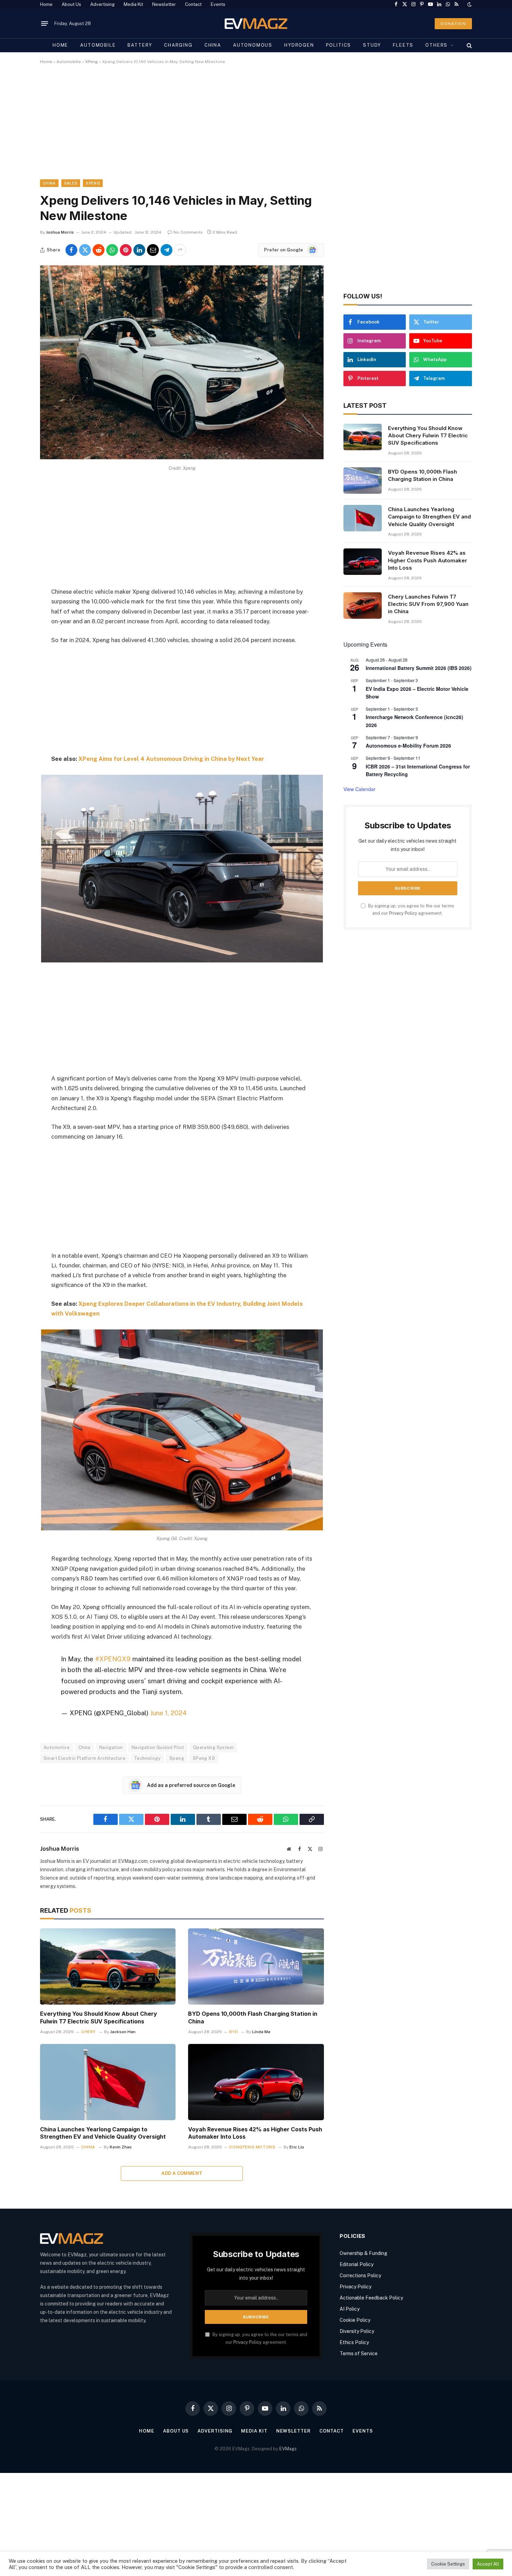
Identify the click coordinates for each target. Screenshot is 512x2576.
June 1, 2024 (168, 1713)
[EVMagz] (256, 24)
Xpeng (177, 1758)
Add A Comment (182, 2173)
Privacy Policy (403, 913)
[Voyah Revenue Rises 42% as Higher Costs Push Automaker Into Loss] (256, 2082)
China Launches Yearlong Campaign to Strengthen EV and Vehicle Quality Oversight (103, 2133)
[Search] (469, 45)
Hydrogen (299, 45)
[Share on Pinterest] (126, 250)
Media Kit (133, 4)
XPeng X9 (204, 1758)
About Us (71, 4)
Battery (140, 45)
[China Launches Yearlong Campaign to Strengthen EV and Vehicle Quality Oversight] (108, 2082)
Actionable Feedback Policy (371, 2298)
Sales (71, 183)
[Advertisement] (249, 128)
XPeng (91, 62)
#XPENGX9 (113, 1659)
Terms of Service (359, 2353)
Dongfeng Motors (252, 2147)
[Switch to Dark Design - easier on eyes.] (469, 5)
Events (218, 4)
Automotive (57, 1747)
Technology (147, 1758)
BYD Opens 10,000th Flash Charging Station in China (253, 2017)
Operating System (213, 1747)
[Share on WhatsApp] (112, 250)
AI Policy (350, 2309)
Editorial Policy (356, 2264)
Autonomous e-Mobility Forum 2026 (408, 746)
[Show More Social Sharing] (180, 250)
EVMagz (288, 2449)
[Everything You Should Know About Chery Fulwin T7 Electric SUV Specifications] (108, 1966)
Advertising (102, 4)
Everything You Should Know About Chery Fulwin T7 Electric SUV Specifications (99, 2017)
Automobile (98, 45)
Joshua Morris (60, 232)
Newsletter (164, 4)
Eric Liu (297, 2147)
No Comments (188, 232)
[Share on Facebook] (71, 250)
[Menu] (45, 24)
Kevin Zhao (121, 2147)
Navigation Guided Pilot (158, 1747)
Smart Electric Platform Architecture (84, 1758)
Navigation (111, 1747)
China (213, 45)
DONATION (453, 24)
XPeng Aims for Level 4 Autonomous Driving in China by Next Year (171, 759)
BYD (234, 2032)
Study (372, 45)
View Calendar (359, 789)
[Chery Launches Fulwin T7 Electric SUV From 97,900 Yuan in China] (363, 606)
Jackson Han (123, 2032)
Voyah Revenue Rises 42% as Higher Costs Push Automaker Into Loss (255, 2133)
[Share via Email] (153, 250)
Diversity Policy (357, 2331)
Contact (193, 4)
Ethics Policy (354, 2342)
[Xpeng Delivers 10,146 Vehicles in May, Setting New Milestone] (182, 458)
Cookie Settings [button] (448, 2564)
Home (46, 4)
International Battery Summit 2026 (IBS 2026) (419, 668)
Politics (339, 45)
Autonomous (253, 45)
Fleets (403, 45)
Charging (178, 45)
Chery (88, 2032)
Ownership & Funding (363, 2253)
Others (436, 45)
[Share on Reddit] (99, 250)
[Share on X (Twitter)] (85, 250)
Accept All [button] (488, 2564)
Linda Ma (261, 2032)
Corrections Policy (360, 2276)
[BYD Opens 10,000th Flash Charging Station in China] (256, 1966)
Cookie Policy (355, 2320)
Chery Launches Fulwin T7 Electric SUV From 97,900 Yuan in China (428, 604)
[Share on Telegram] (166, 250)
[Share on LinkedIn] (139, 250)
